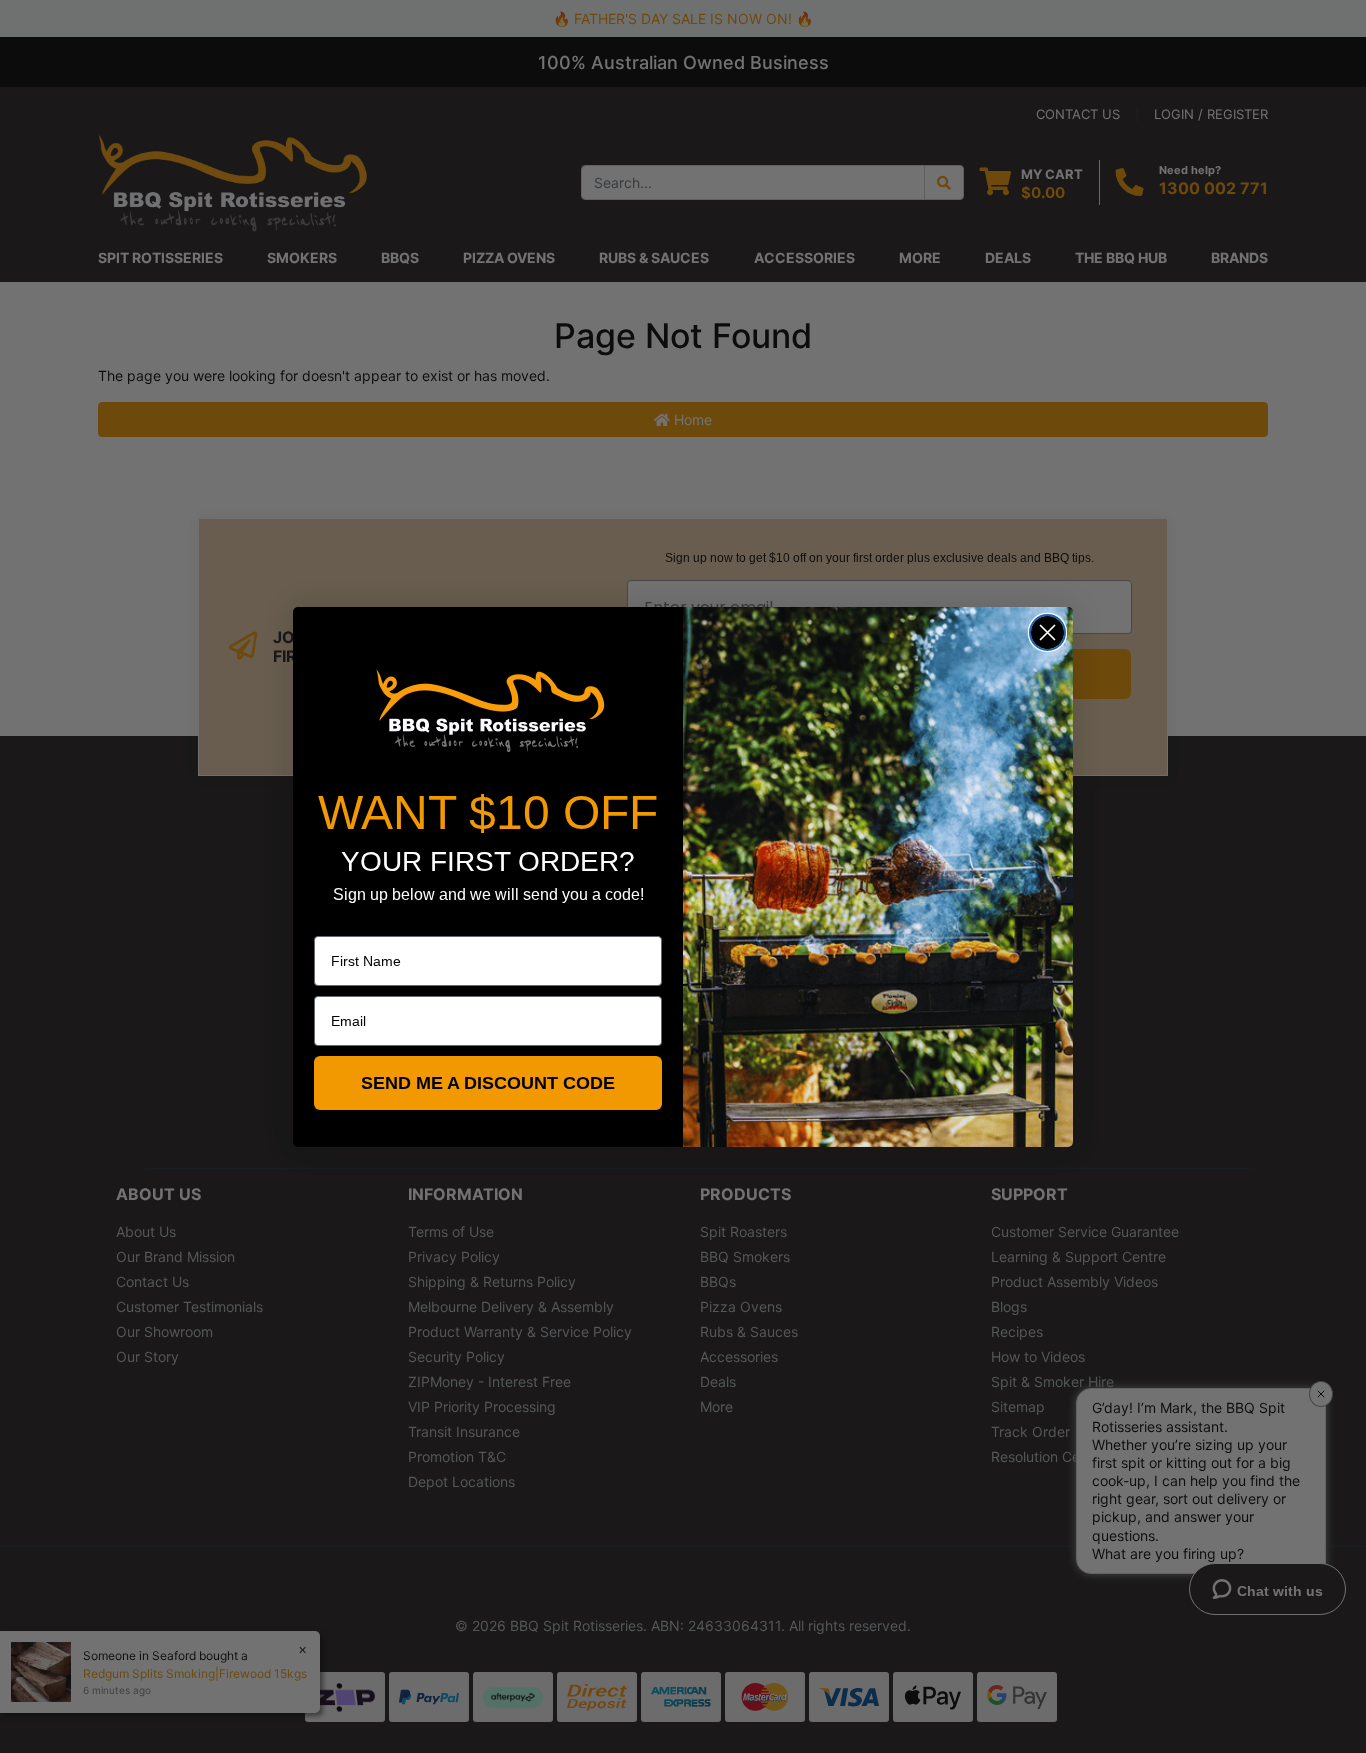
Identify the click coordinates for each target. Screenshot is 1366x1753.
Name (333, 922)
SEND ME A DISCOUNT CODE (488, 1083)
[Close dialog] (1047, 632)
